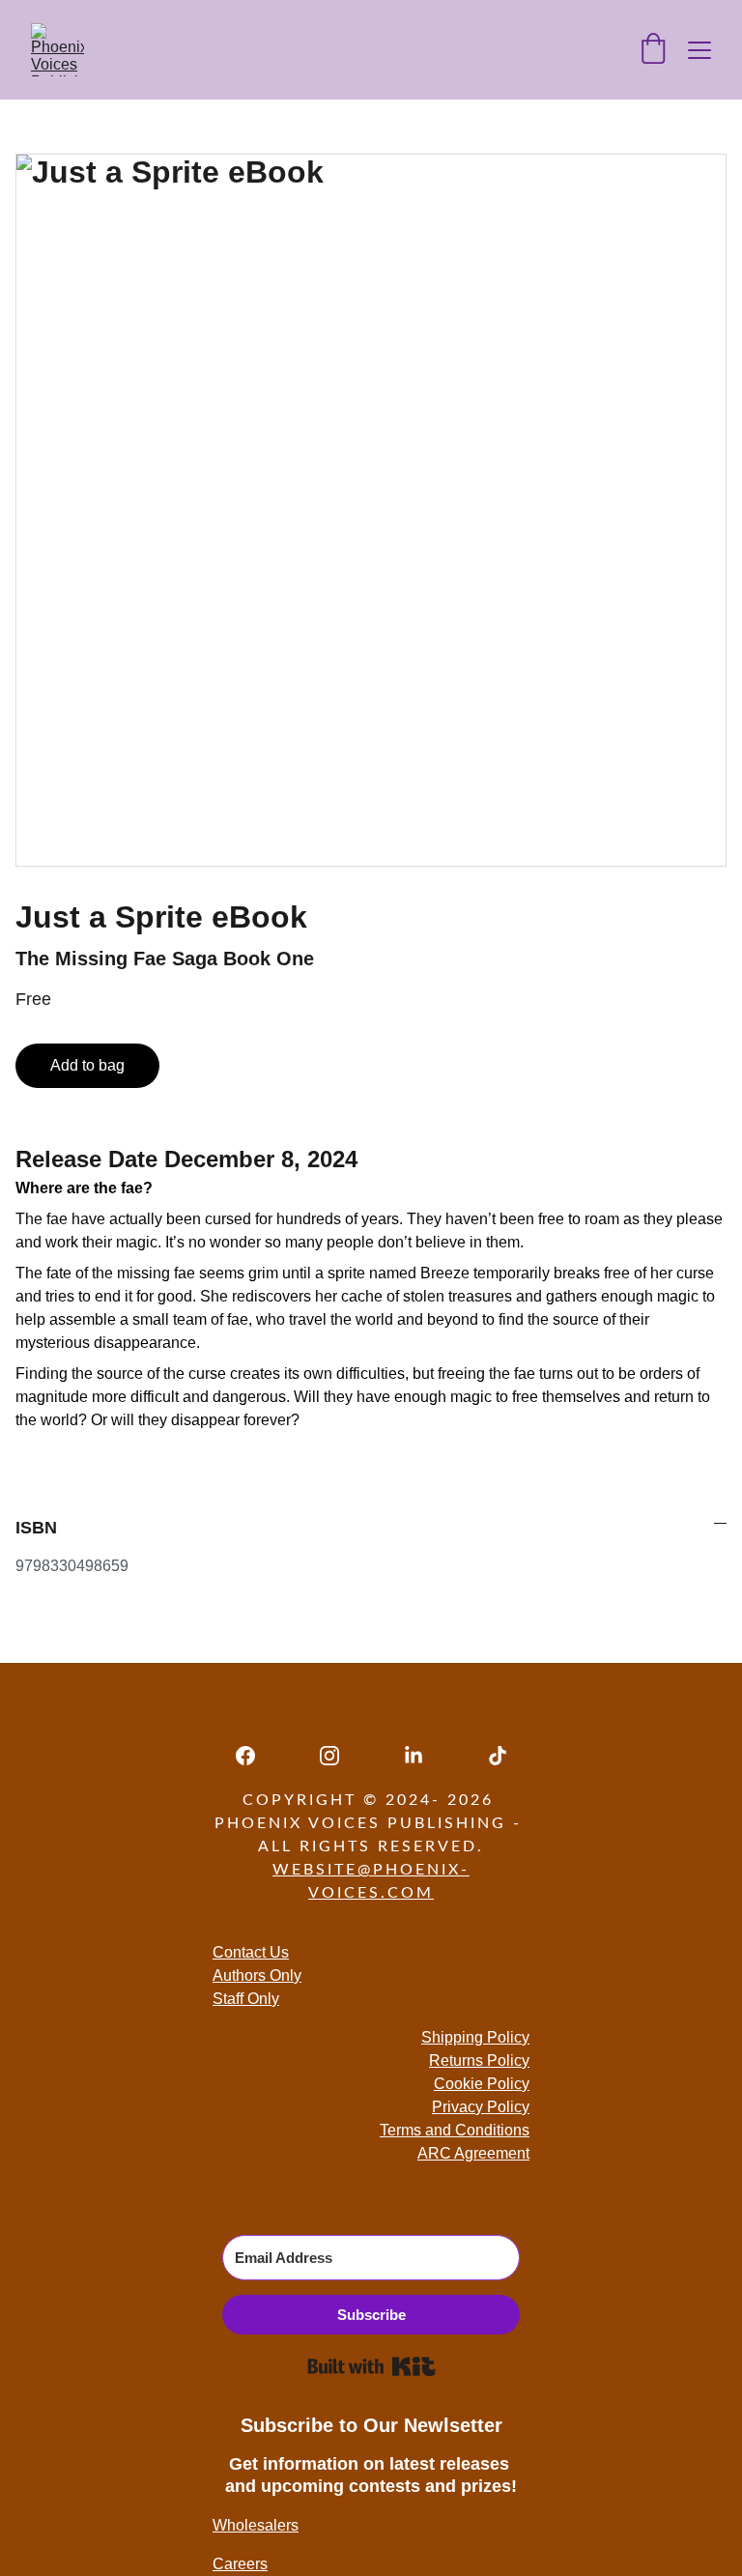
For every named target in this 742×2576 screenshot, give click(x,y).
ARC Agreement (473, 2153)
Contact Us (251, 1952)
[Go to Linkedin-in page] (423, 1756)
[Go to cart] (653, 50)
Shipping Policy (475, 2037)
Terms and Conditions (455, 2130)
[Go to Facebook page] (255, 1756)
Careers (240, 2564)
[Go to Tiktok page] (498, 1756)
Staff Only (246, 1999)
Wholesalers (256, 2525)
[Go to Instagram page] (339, 1756)
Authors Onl (253, 1975)
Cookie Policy (482, 2084)
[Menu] (699, 50)
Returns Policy (479, 2061)
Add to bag (87, 1065)
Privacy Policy (481, 2107)
